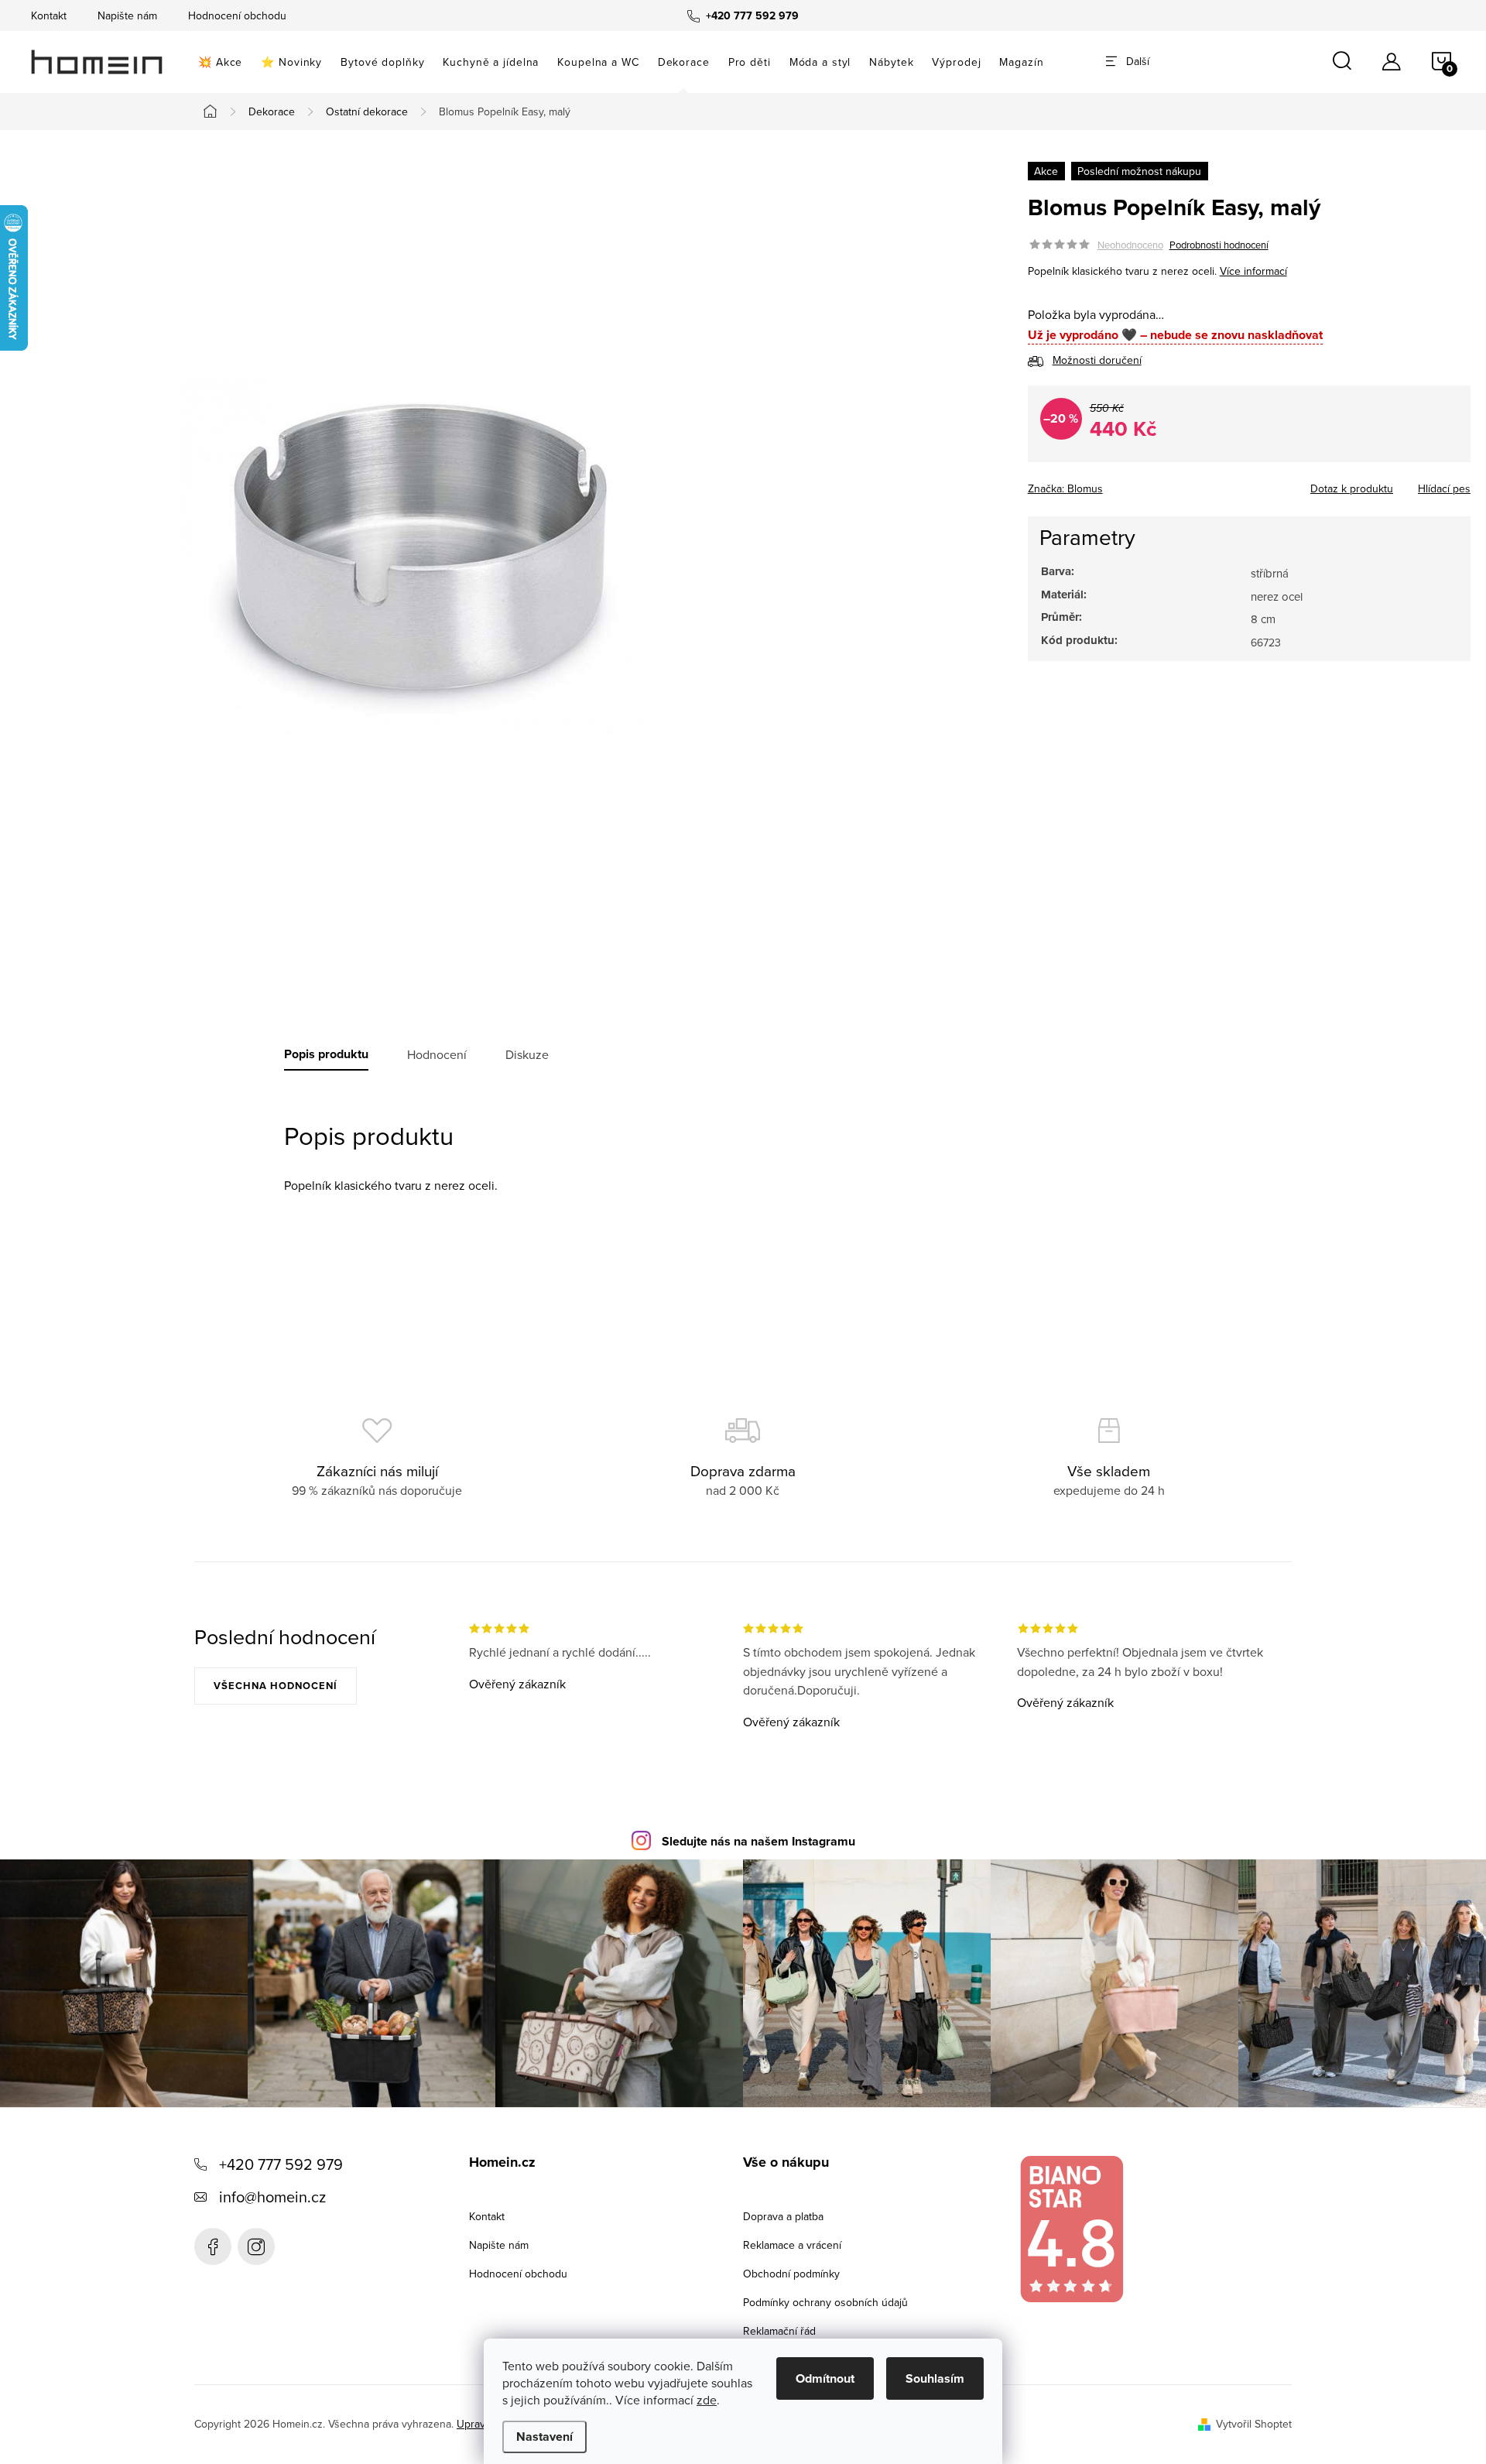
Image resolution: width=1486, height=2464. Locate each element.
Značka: (1065, 488)
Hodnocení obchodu (237, 15)
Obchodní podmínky (791, 2274)
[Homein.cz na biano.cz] (1071, 2229)
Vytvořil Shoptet (1254, 2424)
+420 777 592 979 (281, 2164)
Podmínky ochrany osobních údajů (825, 2302)
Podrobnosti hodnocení (1219, 245)
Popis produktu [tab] (326, 1054)
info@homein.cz (272, 2197)
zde (707, 2400)
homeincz (256, 2246)
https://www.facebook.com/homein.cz (213, 2246)
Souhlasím (935, 2378)
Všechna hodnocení (276, 1686)
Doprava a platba (783, 2216)
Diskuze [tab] (527, 1054)
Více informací (1253, 271)
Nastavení (544, 2437)
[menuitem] (220, 62)
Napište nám (127, 15)
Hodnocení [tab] (437, 1054)
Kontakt (49, 15)
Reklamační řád (779, 2331)
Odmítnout (825, 2378)
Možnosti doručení (1097, 360)
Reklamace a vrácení (792, 2245)
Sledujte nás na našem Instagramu (758, 1841)
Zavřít (1113, 484)
